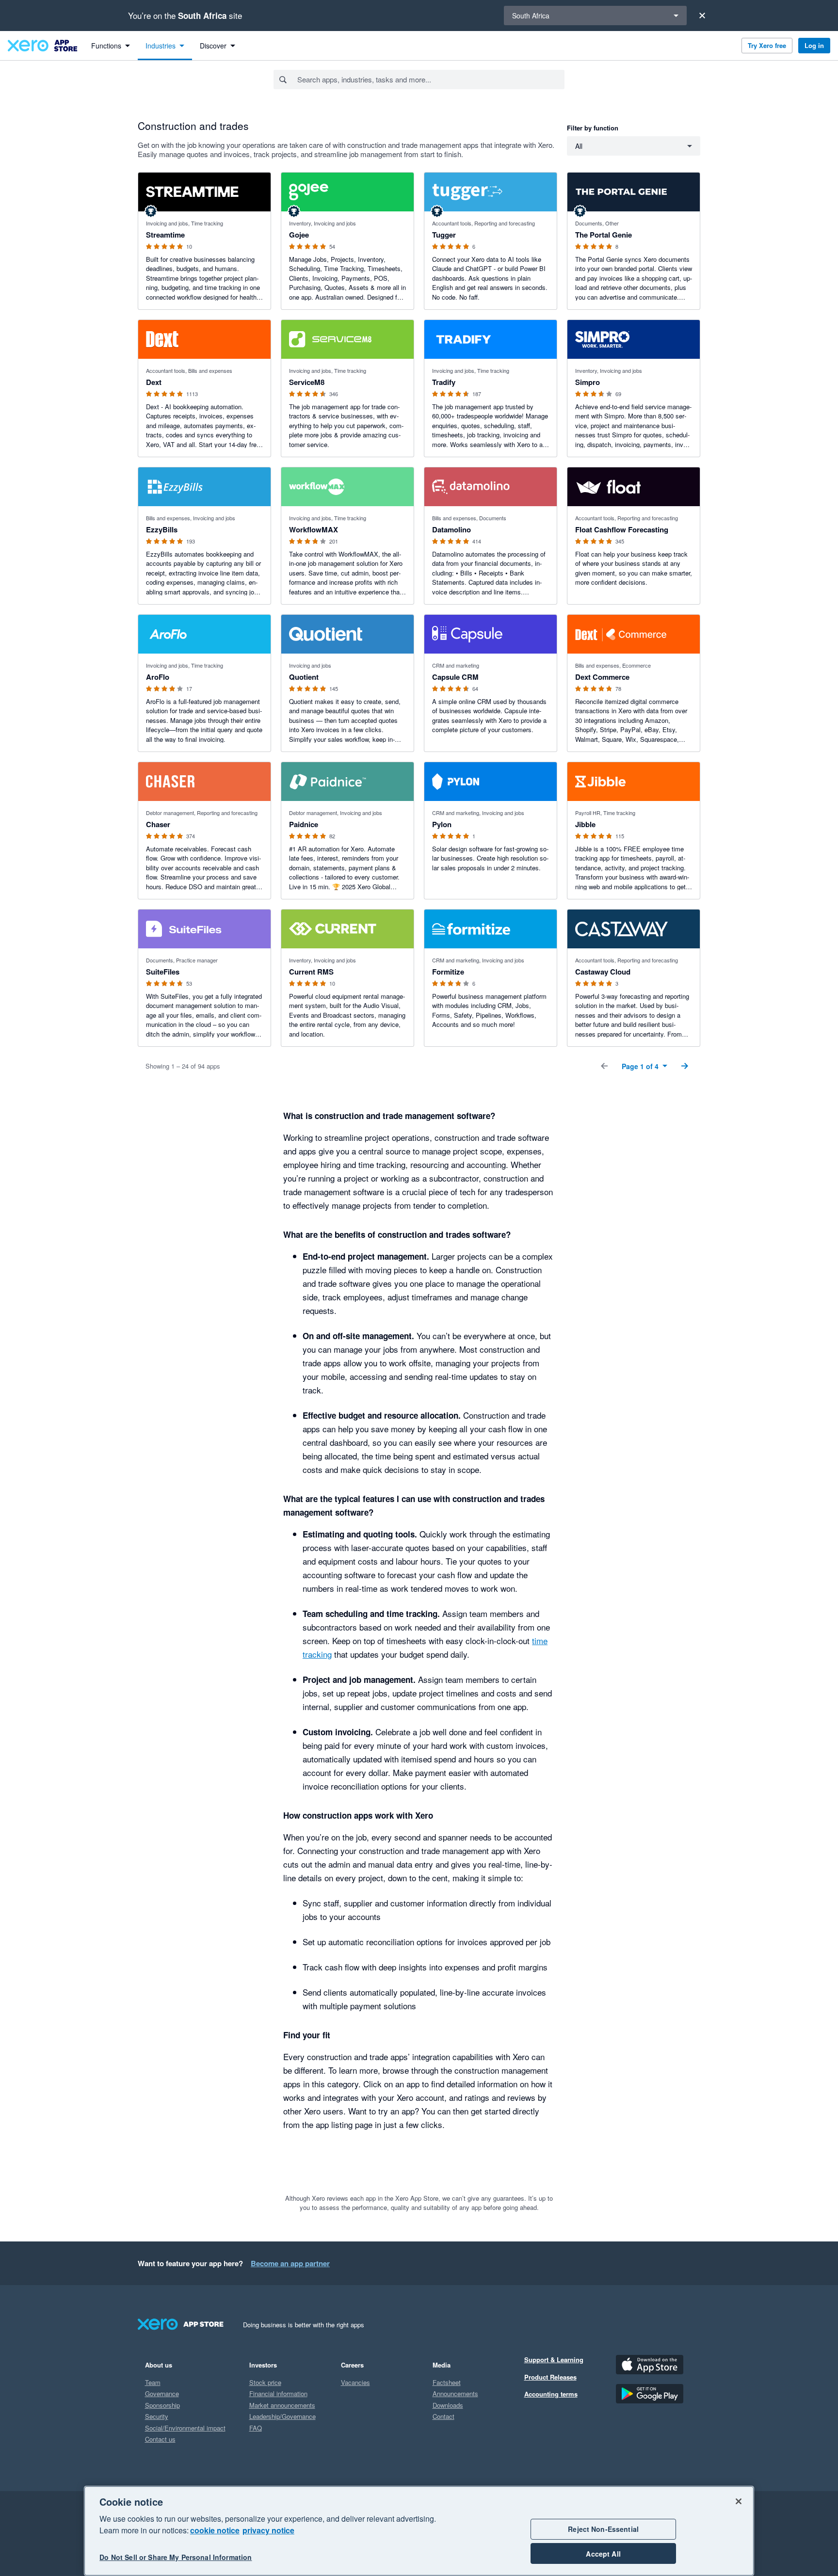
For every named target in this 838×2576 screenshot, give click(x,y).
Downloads (448, 2405)
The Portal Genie (604, 235)
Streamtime (165, 235)
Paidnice (304, 824)
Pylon (442, 824)
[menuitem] (111, 46)
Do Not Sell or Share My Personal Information (176, 2558)
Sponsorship (162, 2405)
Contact (443, 2416)
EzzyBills (162, 529)
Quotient (304, 677)
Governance (162, 2393)
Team (153, 2382)
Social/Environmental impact (185, 2428)
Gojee (299, 235)
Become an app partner (290, 2263)
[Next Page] (685, 1066)
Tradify (444, 382)
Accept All (603, 2554)
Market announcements (282, 2405)
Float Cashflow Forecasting (622, 529)
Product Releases (550, 2377)
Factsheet (447, 2382)
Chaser (158, 824)
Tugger (444, 235)
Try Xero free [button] (767, 45)
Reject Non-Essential (603, 2529)
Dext (154, 382)
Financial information (278, 2393)
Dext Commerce (602, 677)
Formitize (448, 972)
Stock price (265, 2382)
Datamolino (451, 529)
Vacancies (355, 2382)
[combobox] (430, 80)
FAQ (256, 2428)
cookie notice (215, 2530)
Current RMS (311, 972)
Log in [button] (814, 45)
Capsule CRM (455, 677)
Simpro (588, 382)
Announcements (455, 2393)
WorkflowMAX (314, 529)
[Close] (702, 16)
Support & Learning (554, 2360)
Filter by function (593, 128)
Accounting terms (551, 2394)
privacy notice (268, 2530)
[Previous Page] (604, 1066)
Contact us (160, 2439)
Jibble (585, 824)
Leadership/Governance (282, 2416)
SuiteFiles (163, 972)
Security (157, 2416)
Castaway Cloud (603, 972)
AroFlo (158, 677)
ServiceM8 (307, 382)
